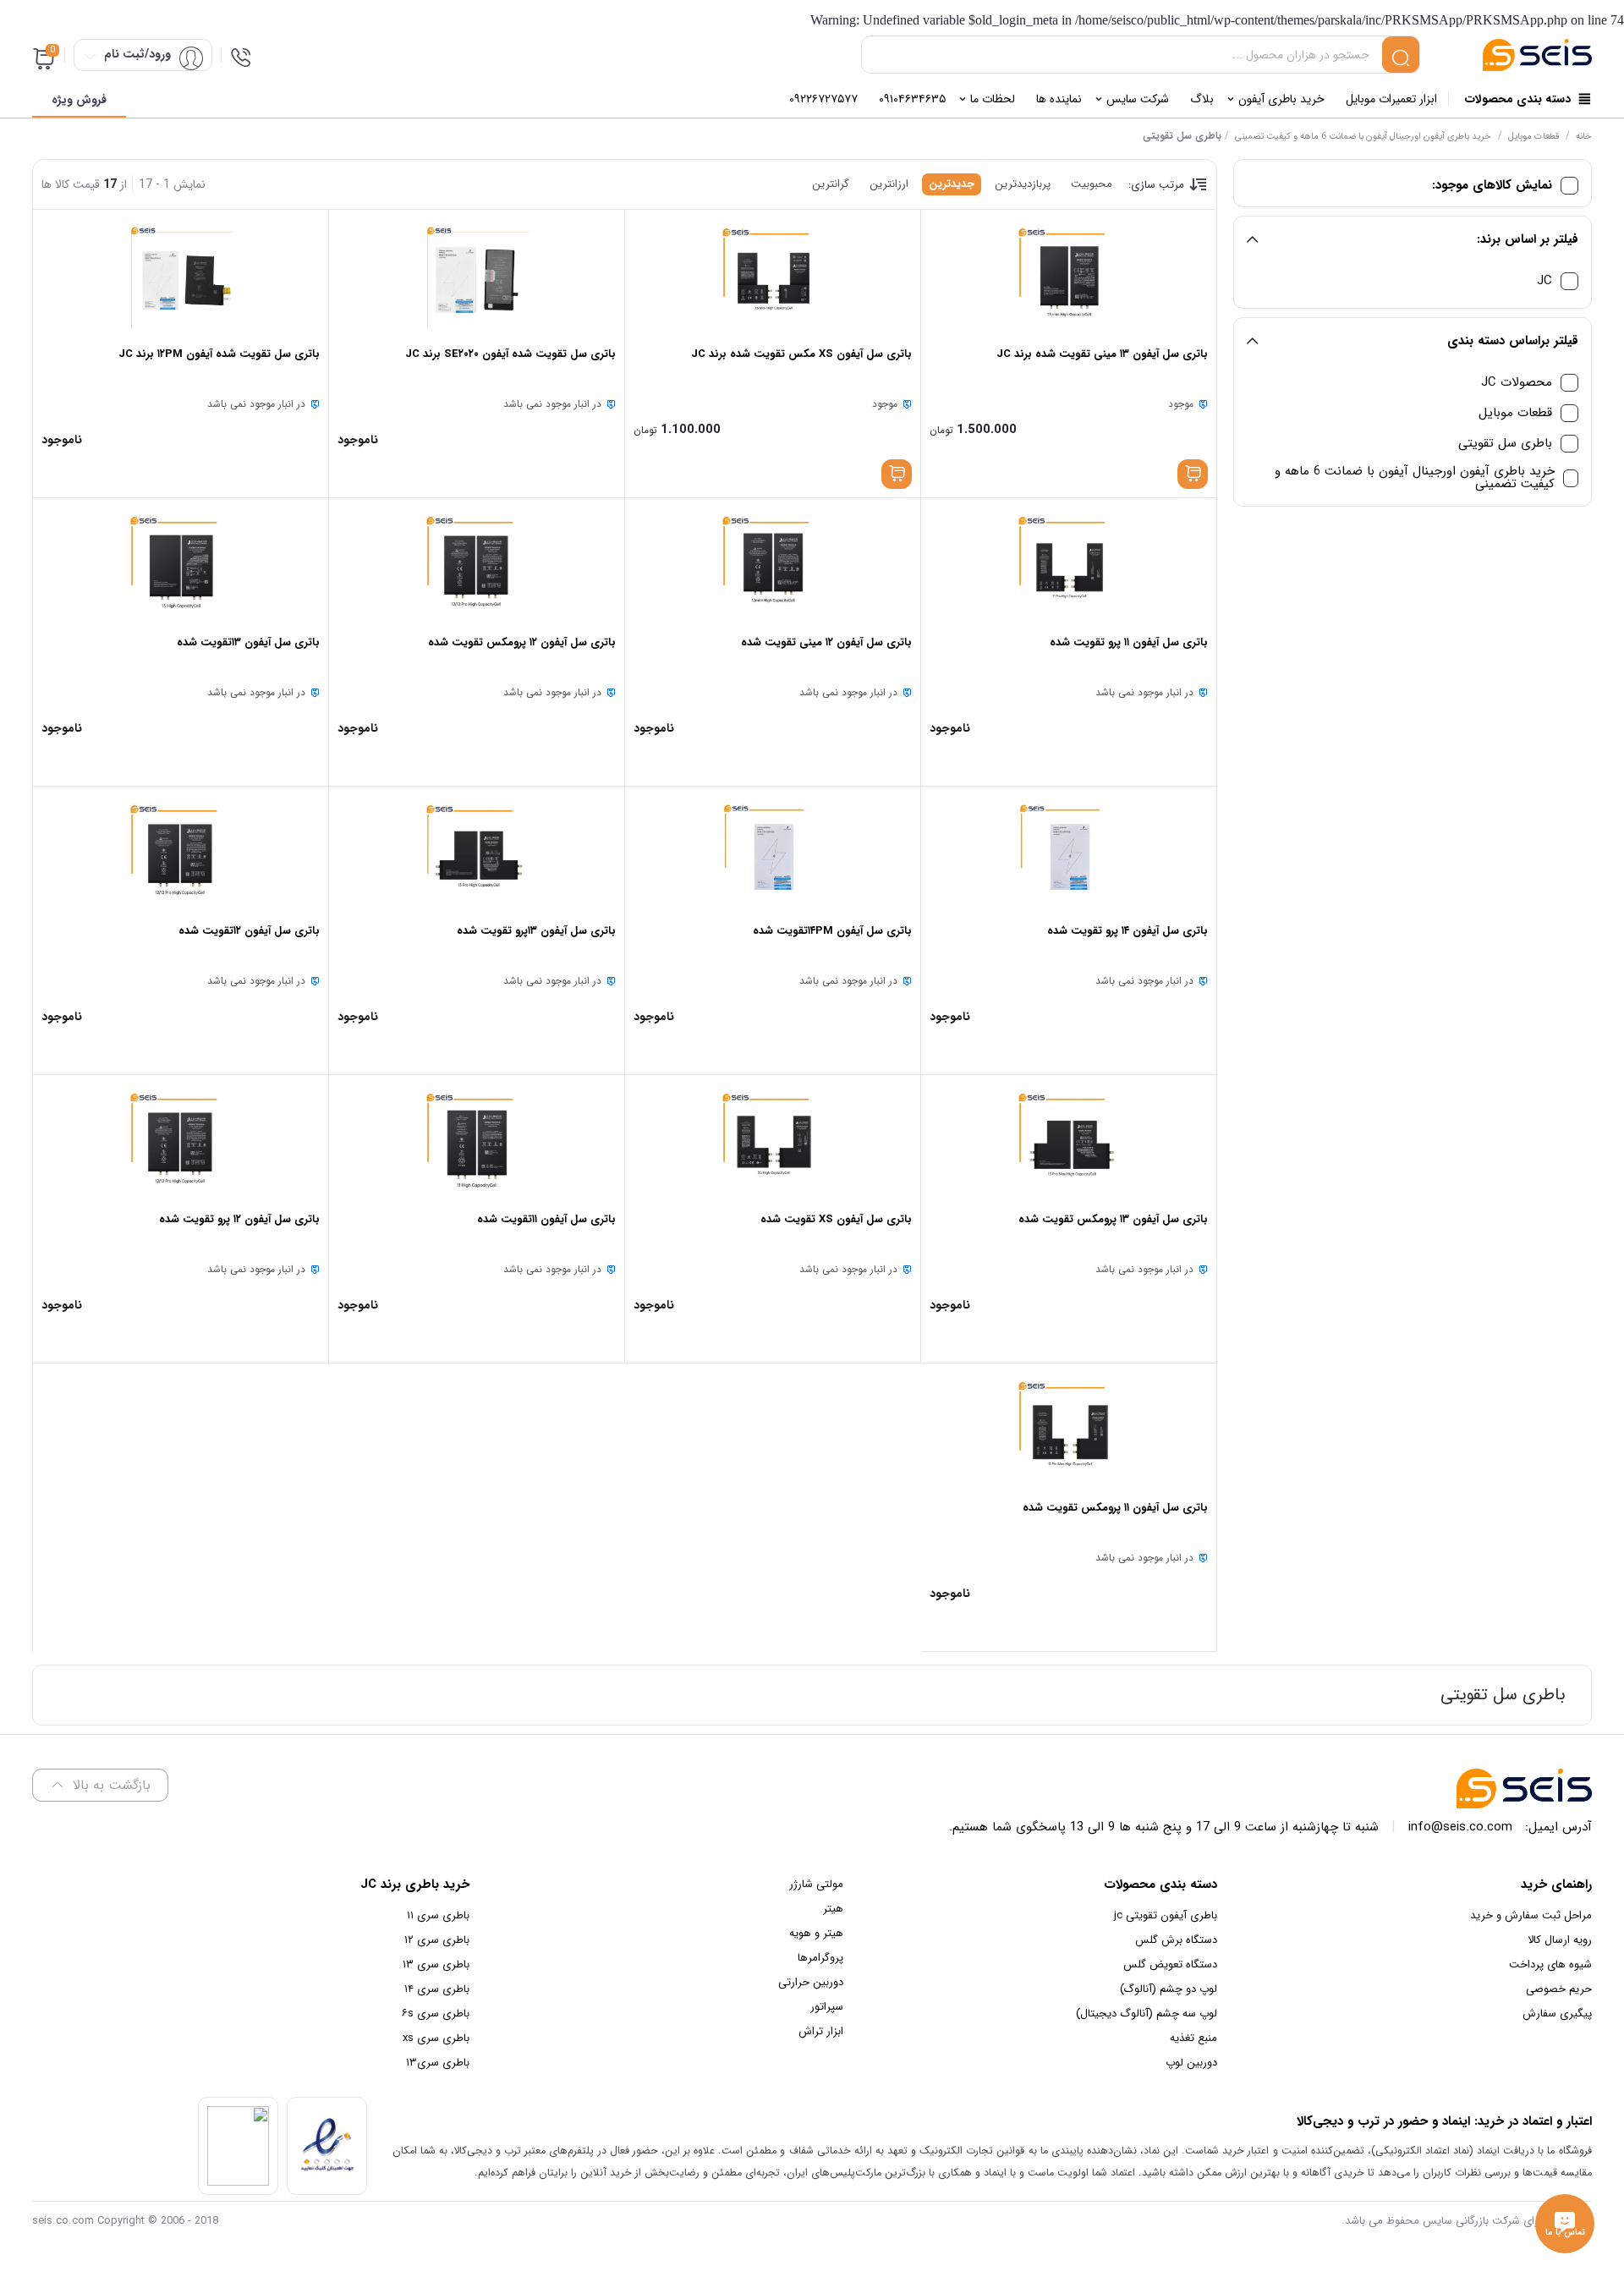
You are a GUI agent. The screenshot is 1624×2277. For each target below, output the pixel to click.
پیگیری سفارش (1557, 2014)
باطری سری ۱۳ (436, 1964)
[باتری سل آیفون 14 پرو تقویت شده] (1069, 854)
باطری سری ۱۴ (437, 1989)
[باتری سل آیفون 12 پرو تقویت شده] (181, 1143)
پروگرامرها (820, 1958)
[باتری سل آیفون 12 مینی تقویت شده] (773, 566)
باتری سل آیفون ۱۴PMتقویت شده (832, 931)
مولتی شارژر (816, 1884)
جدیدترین (952, 184)
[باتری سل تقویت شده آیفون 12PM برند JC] (181, 277)
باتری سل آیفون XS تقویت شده (836, 1219)
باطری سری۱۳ (438, 2063)
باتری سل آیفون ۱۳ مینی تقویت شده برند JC (1102, 354)
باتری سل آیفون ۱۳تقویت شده (248, 642)
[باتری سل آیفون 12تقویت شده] (181, 854)
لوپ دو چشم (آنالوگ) (1169, 1989)
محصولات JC (1517, 383)
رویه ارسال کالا (1560, 1940)
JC (1544, 281)
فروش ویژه (79, 100)
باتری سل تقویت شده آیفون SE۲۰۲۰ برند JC (510, 354)
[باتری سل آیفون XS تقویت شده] (773, 1143)
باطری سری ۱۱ (438, 1915)
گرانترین (831, 184)
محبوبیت (1092, 184)
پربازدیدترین (1023, 184)
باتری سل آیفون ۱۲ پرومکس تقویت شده (522, 642)
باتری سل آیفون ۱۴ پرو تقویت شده (1127, 931)
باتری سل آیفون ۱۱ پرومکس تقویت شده (1115, 1508)
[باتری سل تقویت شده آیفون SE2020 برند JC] (477, 277)
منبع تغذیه (1193, 2038)
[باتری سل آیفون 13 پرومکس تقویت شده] (1069, 1143)
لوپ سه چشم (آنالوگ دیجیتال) (1147, 2014)
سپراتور (827, 2007)
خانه (1584, 137)
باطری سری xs (436, 2038)
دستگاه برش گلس (1176, 1940)
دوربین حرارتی (811, 1982)
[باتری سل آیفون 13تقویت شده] (181, 566)
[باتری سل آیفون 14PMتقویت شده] (773, 854)
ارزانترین (889, 184)
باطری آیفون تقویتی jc (1166, 1915)
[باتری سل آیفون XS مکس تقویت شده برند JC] (773, 277)
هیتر (833, 1909)
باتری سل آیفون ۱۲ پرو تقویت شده (239, 1219)
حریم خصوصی (1559, 1989)
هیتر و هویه (816, 1933)
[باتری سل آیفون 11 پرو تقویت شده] (1069, 566)
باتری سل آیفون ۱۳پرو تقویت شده (536, 931)
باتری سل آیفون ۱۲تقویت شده (249, 931)
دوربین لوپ (1191, 2063)
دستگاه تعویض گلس (1170, 1964)
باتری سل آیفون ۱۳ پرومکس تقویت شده (1113, 1219)
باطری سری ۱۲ (437, 1940)
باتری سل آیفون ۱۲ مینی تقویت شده (826, 642)
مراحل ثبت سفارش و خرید (1531, 1915)
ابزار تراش (821, 2031)
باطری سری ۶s (436, 2014)
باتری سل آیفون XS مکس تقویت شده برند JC (801, 354)
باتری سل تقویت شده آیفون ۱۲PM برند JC (219, 354)
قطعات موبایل (1533, 137)
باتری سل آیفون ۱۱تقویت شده (546, 1219)
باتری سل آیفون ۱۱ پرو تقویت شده (1129, 642)
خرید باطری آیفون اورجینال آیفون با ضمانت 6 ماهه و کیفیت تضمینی (1363, 137)
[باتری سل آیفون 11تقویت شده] (477, 1143)
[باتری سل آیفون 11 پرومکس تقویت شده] (1069, 1431)
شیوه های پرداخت (1550, 1964)
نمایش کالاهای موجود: (1492, 186)
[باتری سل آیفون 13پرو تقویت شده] (477, 854)
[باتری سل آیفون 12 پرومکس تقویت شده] (477, 566)
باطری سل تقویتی (1505, 444)
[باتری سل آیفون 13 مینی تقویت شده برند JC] (1069, 277)
